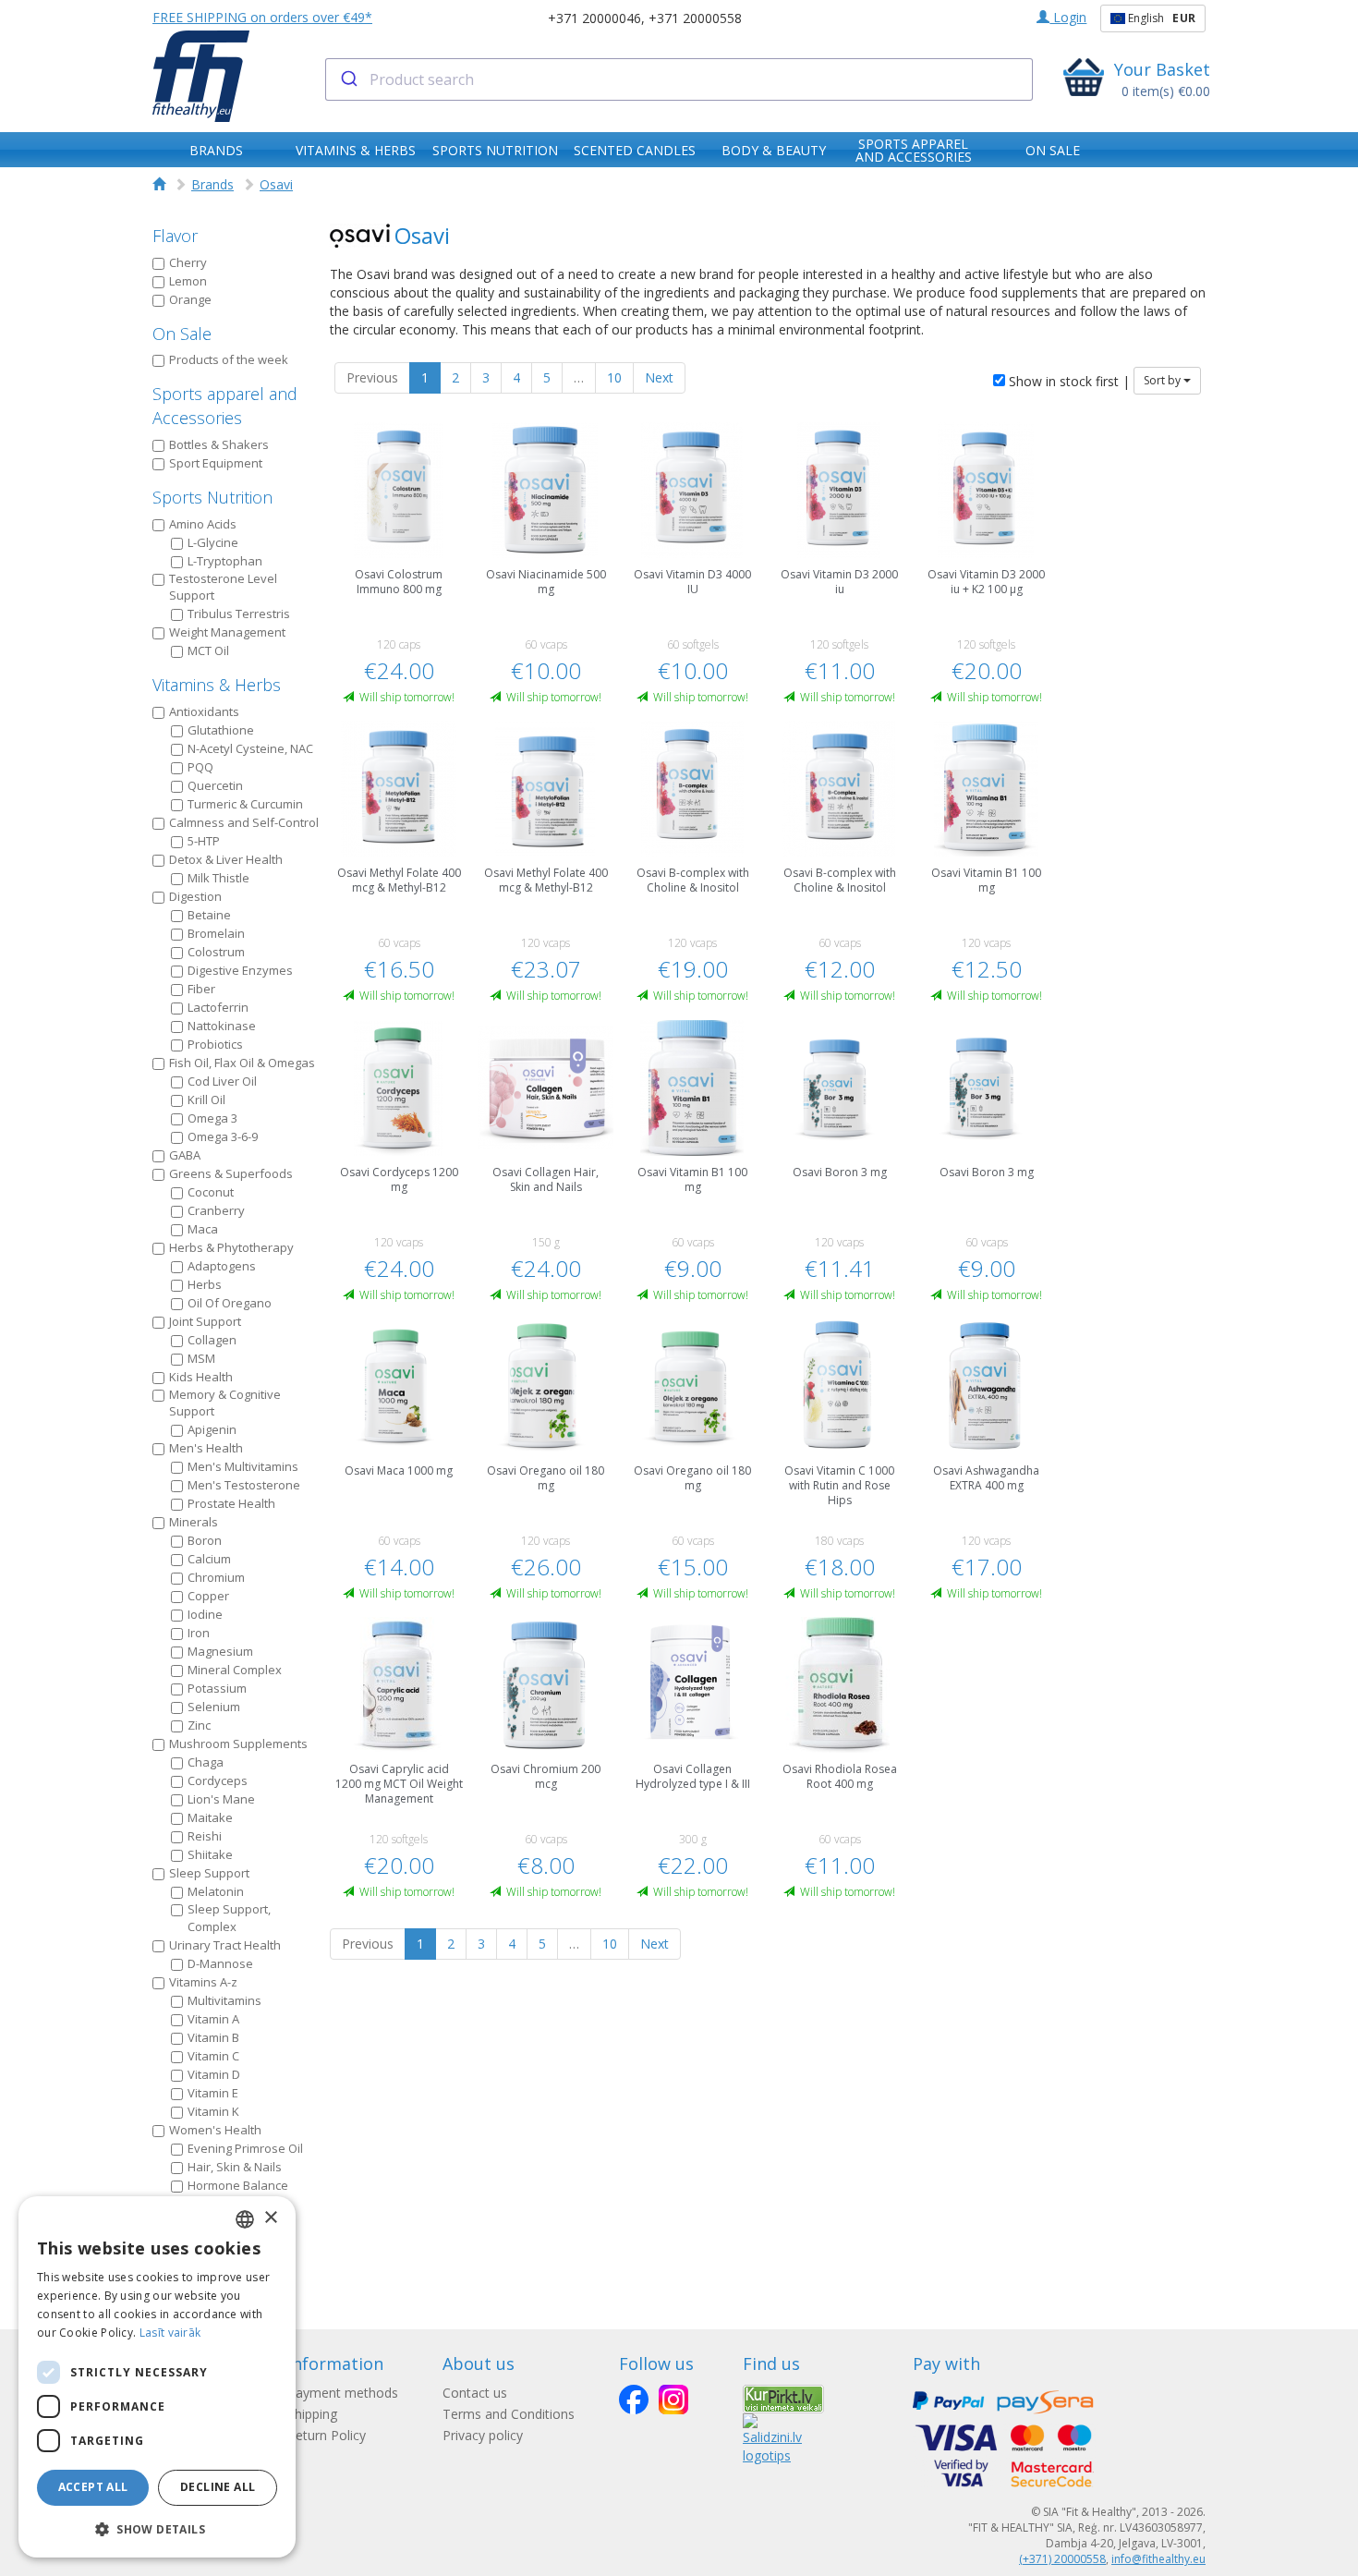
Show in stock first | (1067, 381)
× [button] (270, 2218)
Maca (203, 1229)
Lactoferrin (218, 1007)
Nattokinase (222, 1026)
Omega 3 (212, 1118)
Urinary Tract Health (225, 1945)
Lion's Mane (221, 1799)
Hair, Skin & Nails (235, 2167)
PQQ (200, 767)
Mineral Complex (235, 1670)
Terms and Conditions (509, 2414)
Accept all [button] (93, 2487)
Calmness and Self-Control (244, 822)
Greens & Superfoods (231, 1173)
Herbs (205, 1284)
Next (659, 377)
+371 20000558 (695, 18)
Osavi (276, 184)
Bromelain (216, 933)
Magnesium (220, 1651)
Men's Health (206, 1448)
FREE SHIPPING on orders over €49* (262, 17)
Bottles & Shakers (219, 444)
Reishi (205, 1836)
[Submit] (348, 79)
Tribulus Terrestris (239, 614)
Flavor (175, 236)
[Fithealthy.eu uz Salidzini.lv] (772, 2438)
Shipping (312, 2414)
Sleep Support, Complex (229, 1918)
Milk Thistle (218, 878)
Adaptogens (222, 1266)
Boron (205, 1540)
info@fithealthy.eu (1158, 2559)
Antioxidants (204, 711)
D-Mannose (220, 1963)
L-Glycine (213, 542)
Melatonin (216, 1891)
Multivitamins (224, 2000)
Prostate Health (231, 1503)
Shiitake (210, 1854)
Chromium (216, 1577)
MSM (201, 1358)
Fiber (201, 989)
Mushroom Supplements (238, 1744)
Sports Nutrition (212, 497)
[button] (157, 2528)
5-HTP (204, 841)
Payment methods (343, 2393)
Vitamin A (213, 2019)
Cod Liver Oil (222, 1081)
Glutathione (221, 730)
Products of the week (229, 359)
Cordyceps (218, 1780)
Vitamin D (214, 2074)
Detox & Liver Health (226, 859)
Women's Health (215, 2130)
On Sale (182, 334)
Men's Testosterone (244, 1485)
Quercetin (215, 785)
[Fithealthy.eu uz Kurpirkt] (783, 2398)
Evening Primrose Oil (245, 2148)
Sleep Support (209, 1873)
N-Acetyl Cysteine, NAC (250, 748)
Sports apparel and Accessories (225, 406)
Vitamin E (213, 2093)
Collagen (212, 1340)
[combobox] (679, 79)
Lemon (188, 281)
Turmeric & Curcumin (245, 804)
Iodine (205, 1614)
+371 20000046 (594, 18)
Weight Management (227, 632)
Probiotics (215, 1044)
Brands (212, 184)
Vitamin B (213, 2037)
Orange (190, 299)
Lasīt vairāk (170, 2333)
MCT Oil (208, 650)
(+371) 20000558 (1062, 2559)
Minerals (194, 1522)
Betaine (209, 915)
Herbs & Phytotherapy (231, 1247)
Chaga (206, 1762)
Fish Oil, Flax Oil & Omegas (242, 1063)
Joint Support (205, 1321)
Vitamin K (213, 2111)
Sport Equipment (216, 463)
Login (1068, 17)
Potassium (217, 1688)
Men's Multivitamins (243, 1466)
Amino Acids (203, 524)
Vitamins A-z (203, 1982)
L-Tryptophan (225, 561)
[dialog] (157, 2377)
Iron (199, 1633)
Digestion (195, 896)
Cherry (188, 262)
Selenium (214, 1707)
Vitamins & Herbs (217, 685)
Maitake (210, 1817)
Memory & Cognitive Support (225, 1403)
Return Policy (327, 2435)
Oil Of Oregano (230, 1303)
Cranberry (216, 1210)
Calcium (209, 1559)
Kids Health (201, 1377)
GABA (185, 1155)
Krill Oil (206, 1100)
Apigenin (212, 1429)
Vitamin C (213, 2056)
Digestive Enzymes (240, 970)
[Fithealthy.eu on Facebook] (634, 2400)
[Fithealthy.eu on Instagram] (673, 2400)
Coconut (211, 1192)
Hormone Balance (238, 2185)
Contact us (475, 2393)
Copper (208, 1596)
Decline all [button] (218, 2487)
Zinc (199, 1725)
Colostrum (216, 952)
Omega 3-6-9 (223, 1136)
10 (614, 377)
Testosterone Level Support (223, 587)
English (1160, 18)
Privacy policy (483, 2435)
